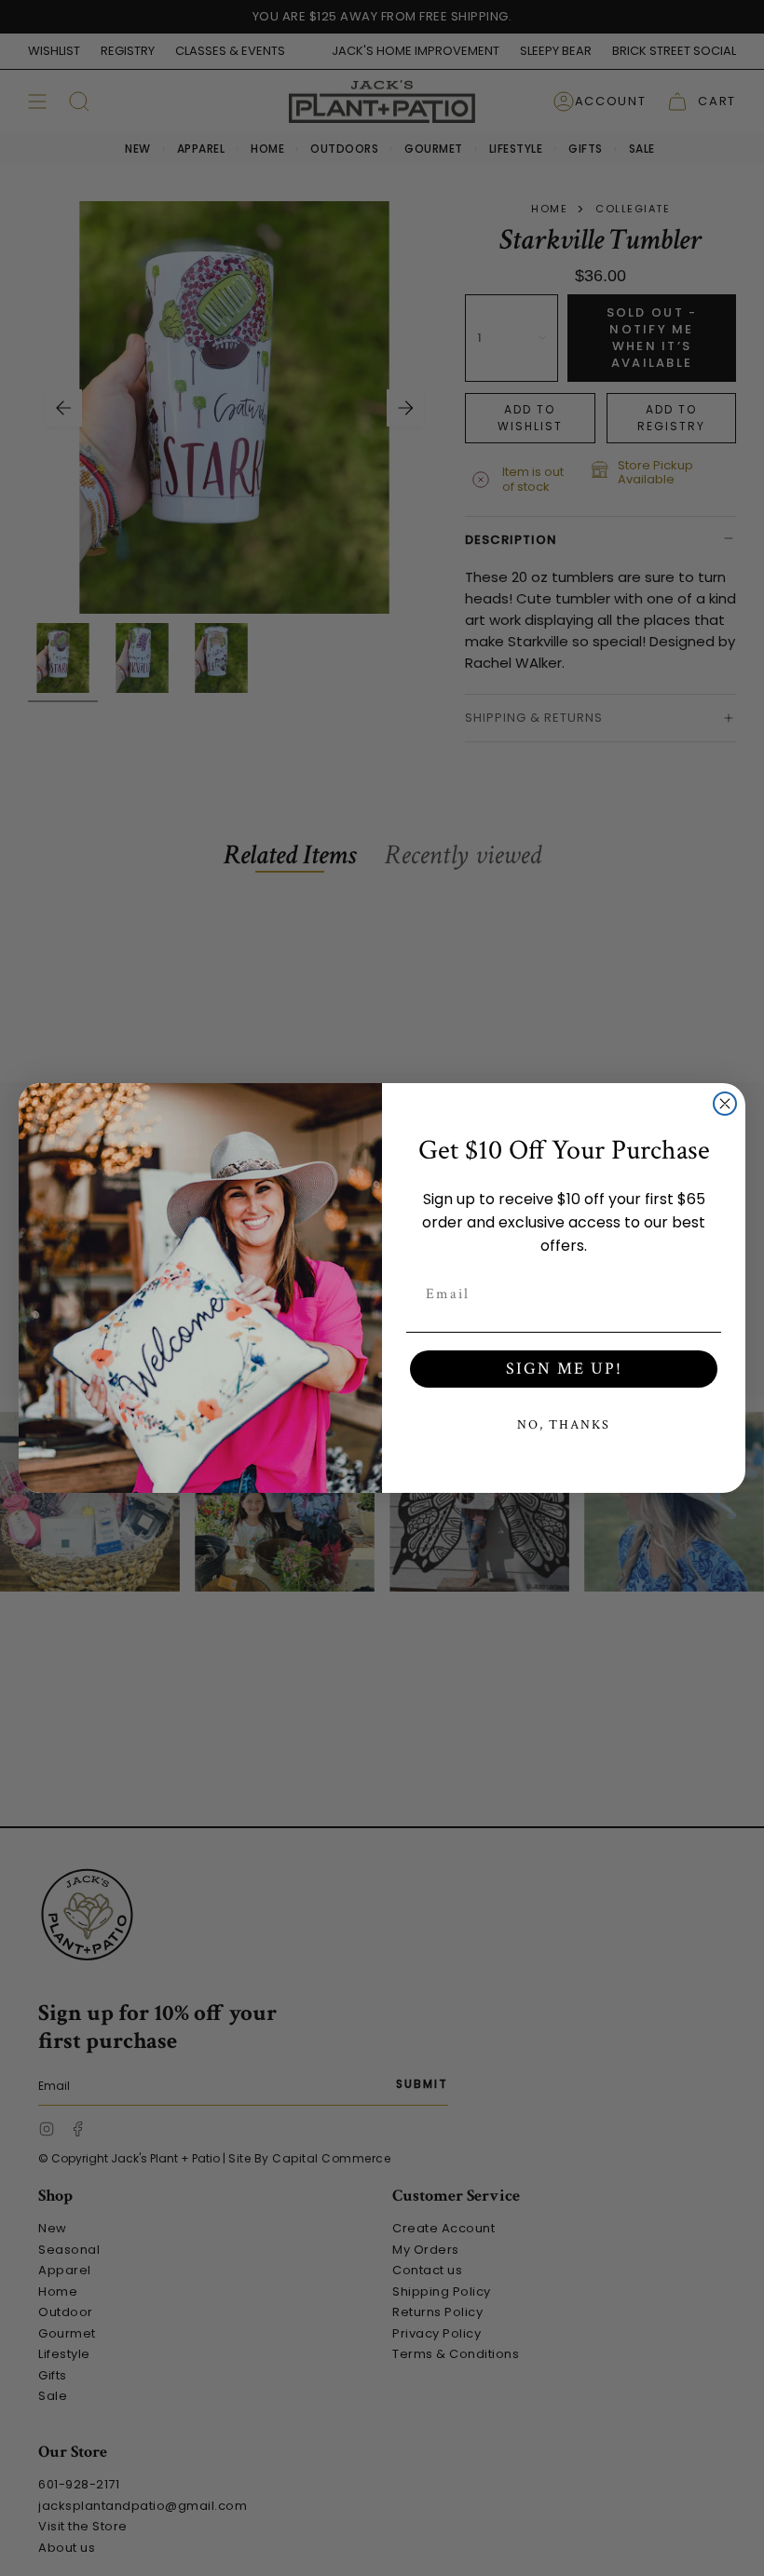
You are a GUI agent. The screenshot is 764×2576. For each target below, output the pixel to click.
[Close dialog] (725, 1104)
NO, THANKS (564, 1425)
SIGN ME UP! (564, 1369)
